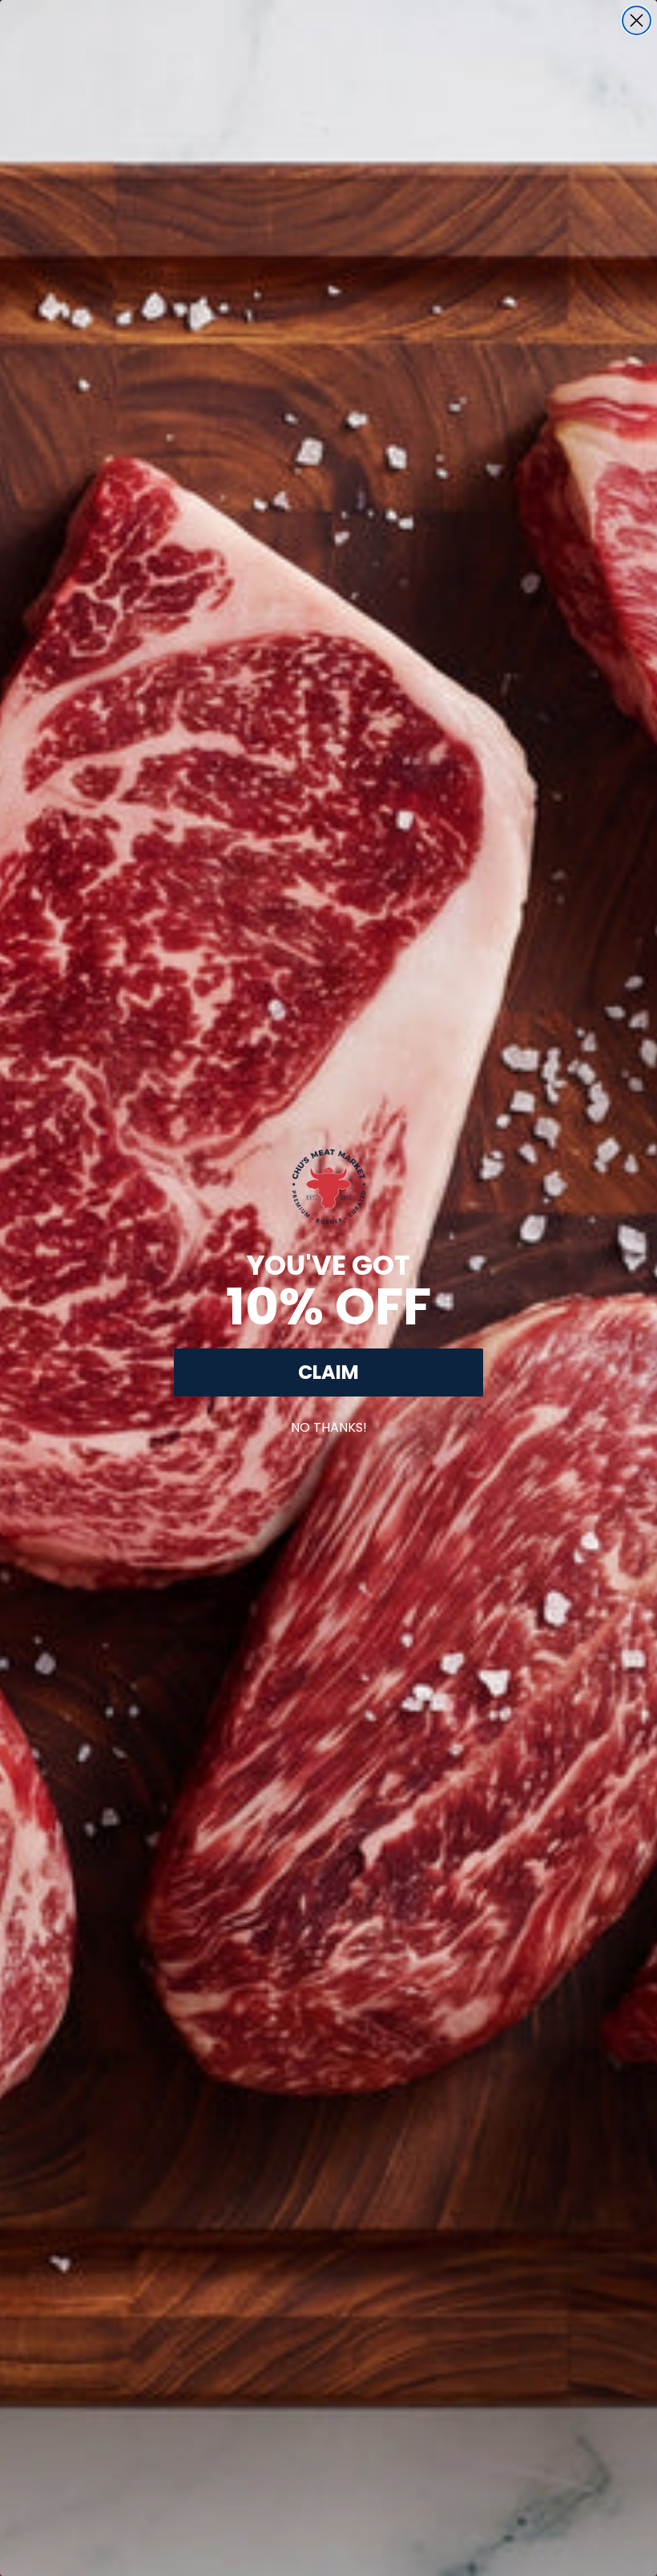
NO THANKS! (329, 1424)
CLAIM (328, 1372)
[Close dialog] (637, 20)
